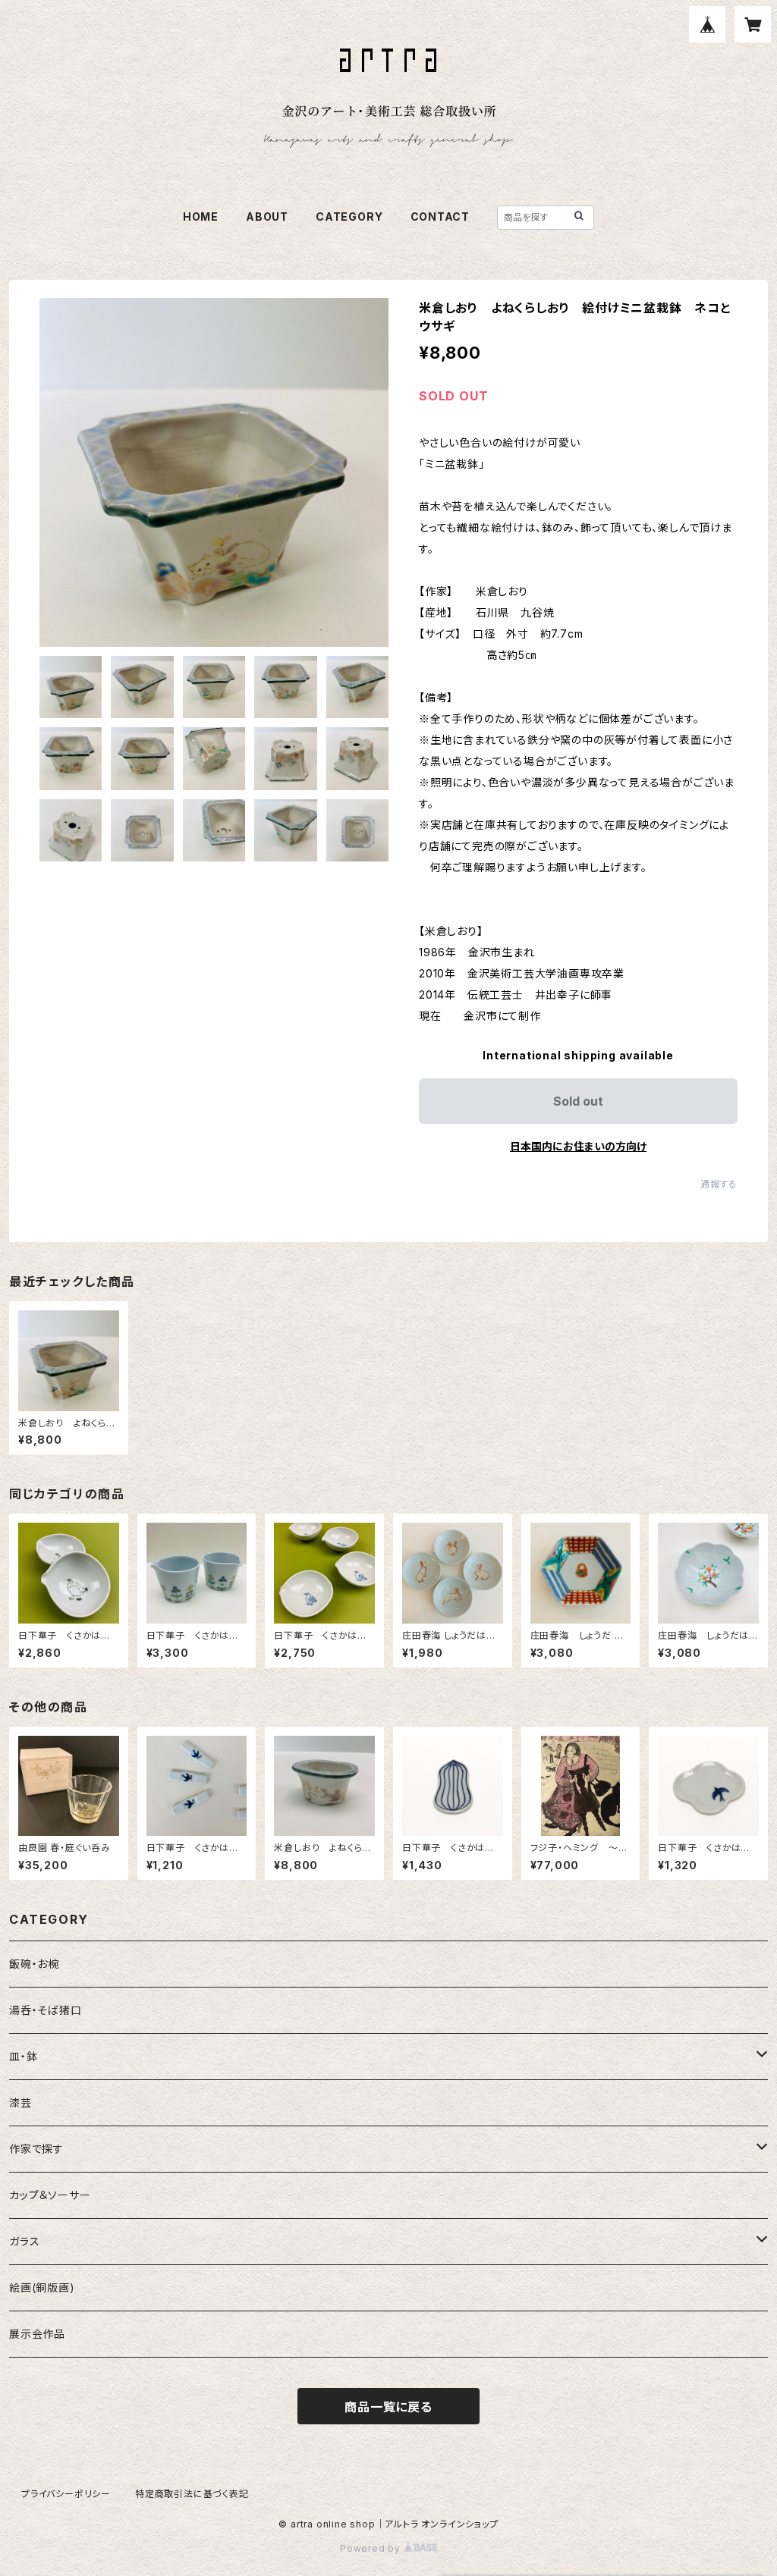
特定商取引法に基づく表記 (192, 2494)
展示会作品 (37, 2334)
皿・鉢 (23, 2056)
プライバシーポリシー (66, 2494)
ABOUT (267, 216)
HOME (201, 216)
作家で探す (36, 2149)
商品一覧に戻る (388, 2407)
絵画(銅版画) (42, 2287)
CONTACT (440, 216)
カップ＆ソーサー (50, 2195)
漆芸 (20, 2102)
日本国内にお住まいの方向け (578, 1146)
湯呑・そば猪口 (46, 2010)
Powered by (372, 2548)
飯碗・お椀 (34, 1964)
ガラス (24, 2241)
